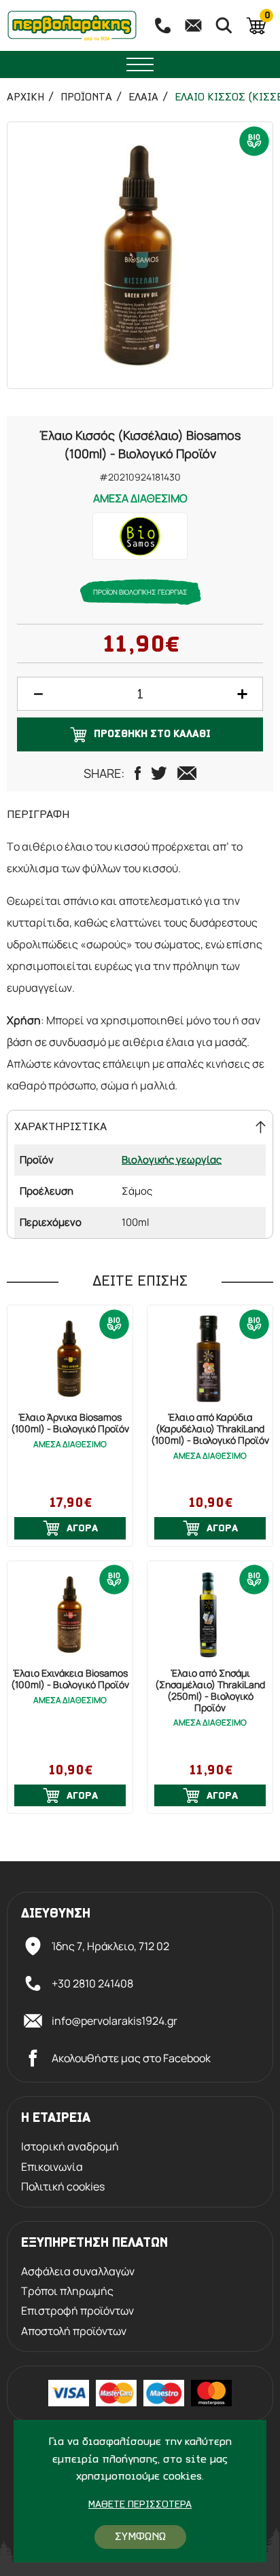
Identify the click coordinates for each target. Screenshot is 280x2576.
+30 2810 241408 (92, 1983)
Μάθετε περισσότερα (140, 2505)
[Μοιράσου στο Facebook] (138, 773)
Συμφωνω (140, 2537)
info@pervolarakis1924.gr (115, 2021)
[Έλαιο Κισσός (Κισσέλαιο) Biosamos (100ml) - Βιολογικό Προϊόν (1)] (140, 255)
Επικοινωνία (52, 2167)
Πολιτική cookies (63, 2187)
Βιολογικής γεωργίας (172, 1160)
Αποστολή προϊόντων (74, 2331)
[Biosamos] (140, 536)
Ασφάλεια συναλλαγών (78, 2272)
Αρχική (25, 98)
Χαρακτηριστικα (60, 1127)
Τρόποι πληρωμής (67, 2291)
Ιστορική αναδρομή (70, 2147)
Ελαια (143, 98)
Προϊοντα (86, 98)
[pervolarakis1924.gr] (72, 25)
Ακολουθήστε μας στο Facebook (131, 2058)
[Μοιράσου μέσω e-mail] (187, 773)
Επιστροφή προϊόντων (77, 2311)
